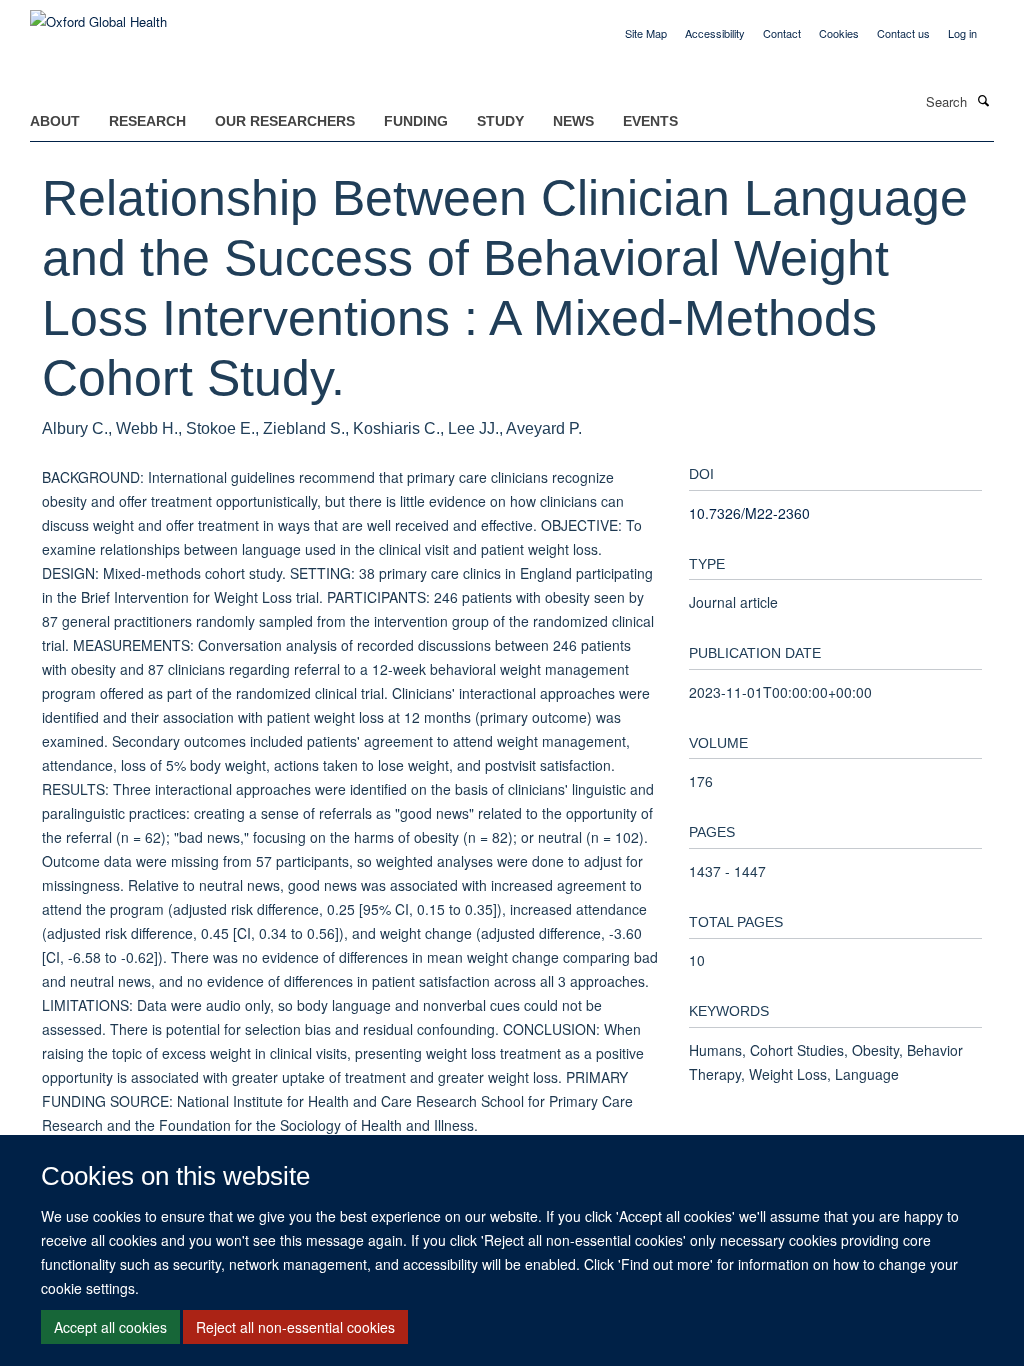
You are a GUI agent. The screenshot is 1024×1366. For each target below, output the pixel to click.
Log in (962, 33)
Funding (416, 121)
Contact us (903, 33)
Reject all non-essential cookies (295, 1327)
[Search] (983, 100)
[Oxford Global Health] (98, 14)
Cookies (839, 33)
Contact (782, 33)
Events (650, 121)
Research (147, 121)
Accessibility (715, 33)
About (55, 121)
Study (500, 121)
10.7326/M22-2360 (749, 513)
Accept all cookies (110, 1327)
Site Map (646, 33)
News (573, 121)
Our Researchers (285, 121)
